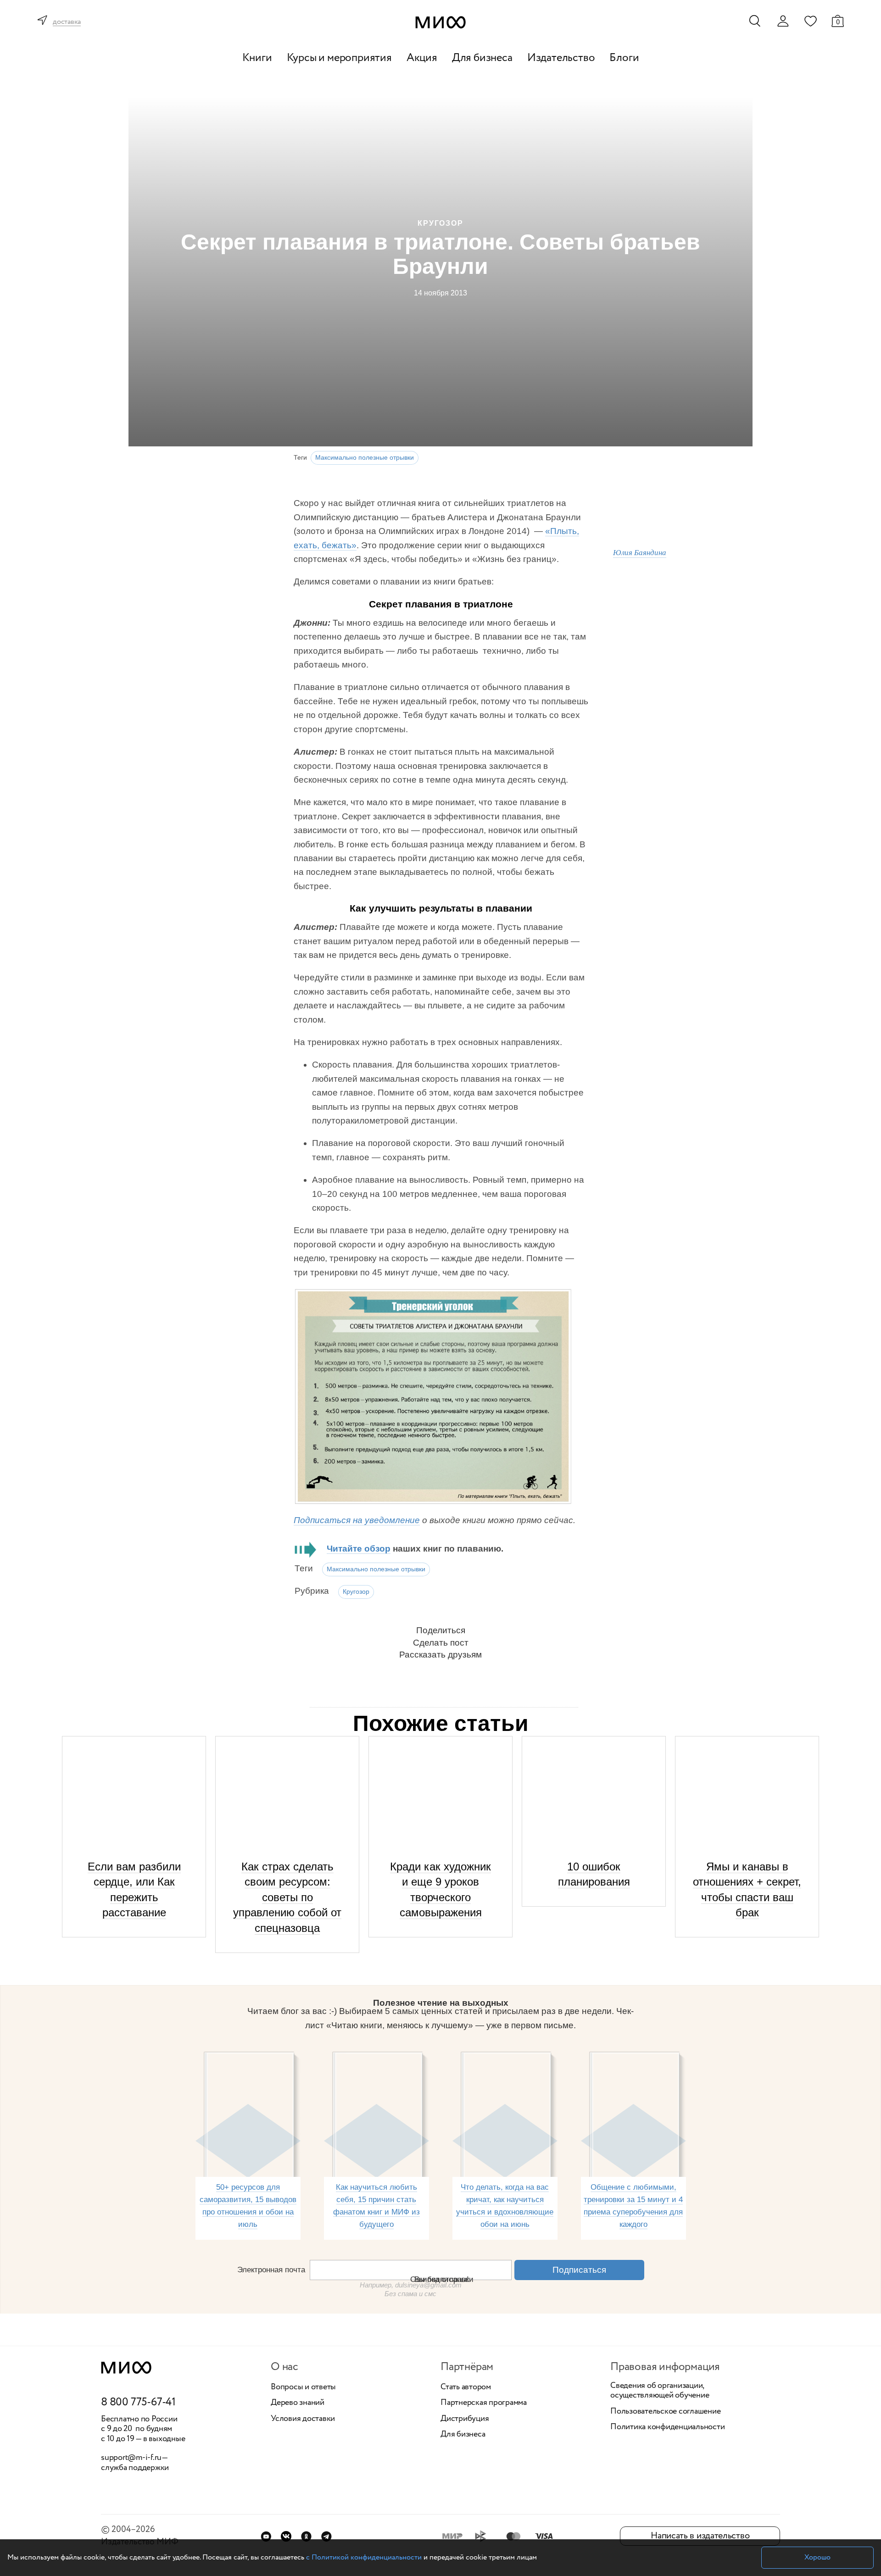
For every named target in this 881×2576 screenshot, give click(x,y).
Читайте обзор (359, 1549)
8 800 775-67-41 (138, 2403)
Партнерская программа (484, 2403)
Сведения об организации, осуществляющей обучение (660, 2391)
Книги (257, 58)
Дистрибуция (465, 2419)
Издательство (561, 58)
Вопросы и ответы (303, 2387)
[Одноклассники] (306, 2536)
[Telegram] (326, 2536)
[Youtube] (266, 2536)
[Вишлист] (810, 21)
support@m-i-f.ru (131, 2458)
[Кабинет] (783, 21)
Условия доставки (303, 2419)
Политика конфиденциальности (668, 2427)
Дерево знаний (298, 2403)
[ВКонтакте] (286, 2536)
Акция (422, 58)
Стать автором (466, 2387)
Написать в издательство (700, 2536)
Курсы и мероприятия (339, 58)
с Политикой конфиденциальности (364, 2557)
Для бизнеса (482, 58)
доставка (67, 22)
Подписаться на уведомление (357, 1520)
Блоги (624, 58)
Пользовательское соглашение (666, 2412)
